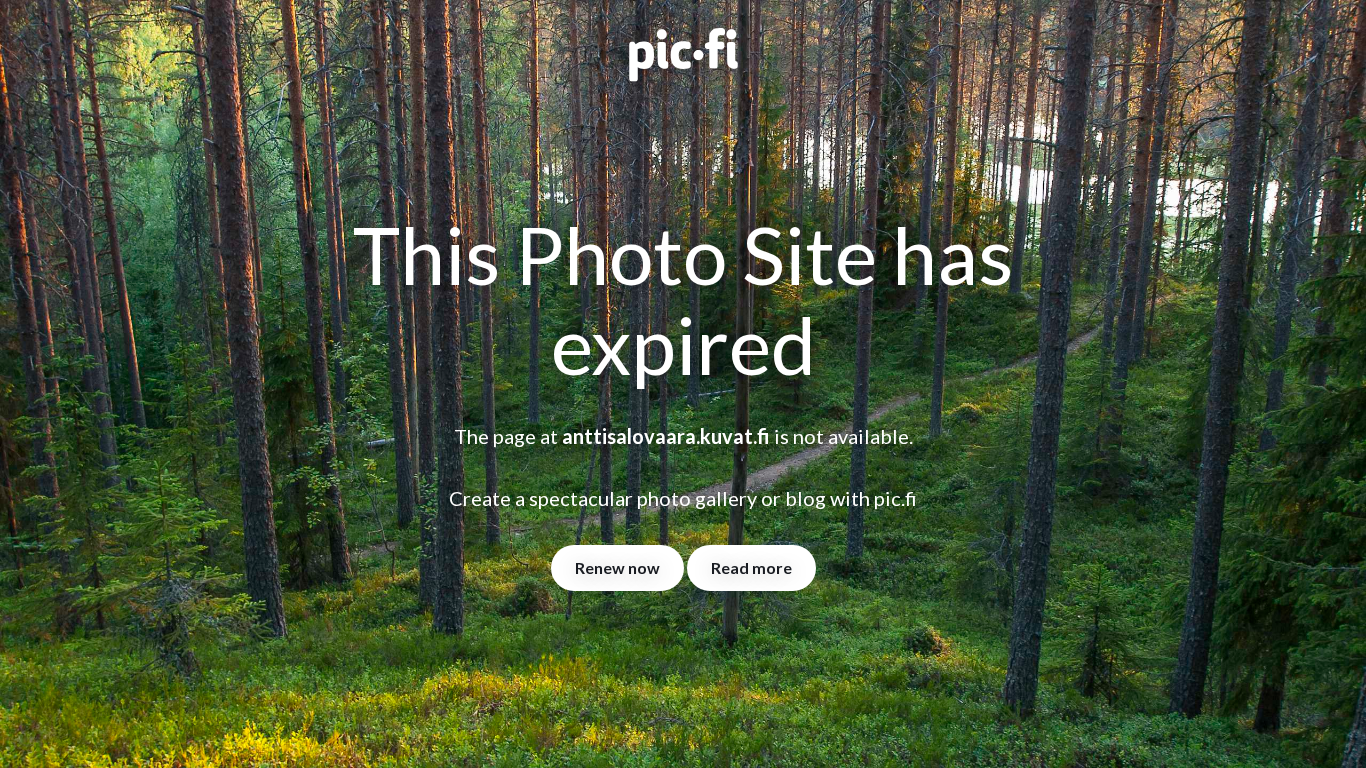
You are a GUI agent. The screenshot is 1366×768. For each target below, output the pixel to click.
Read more (751, 567)
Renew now (617, 567)
